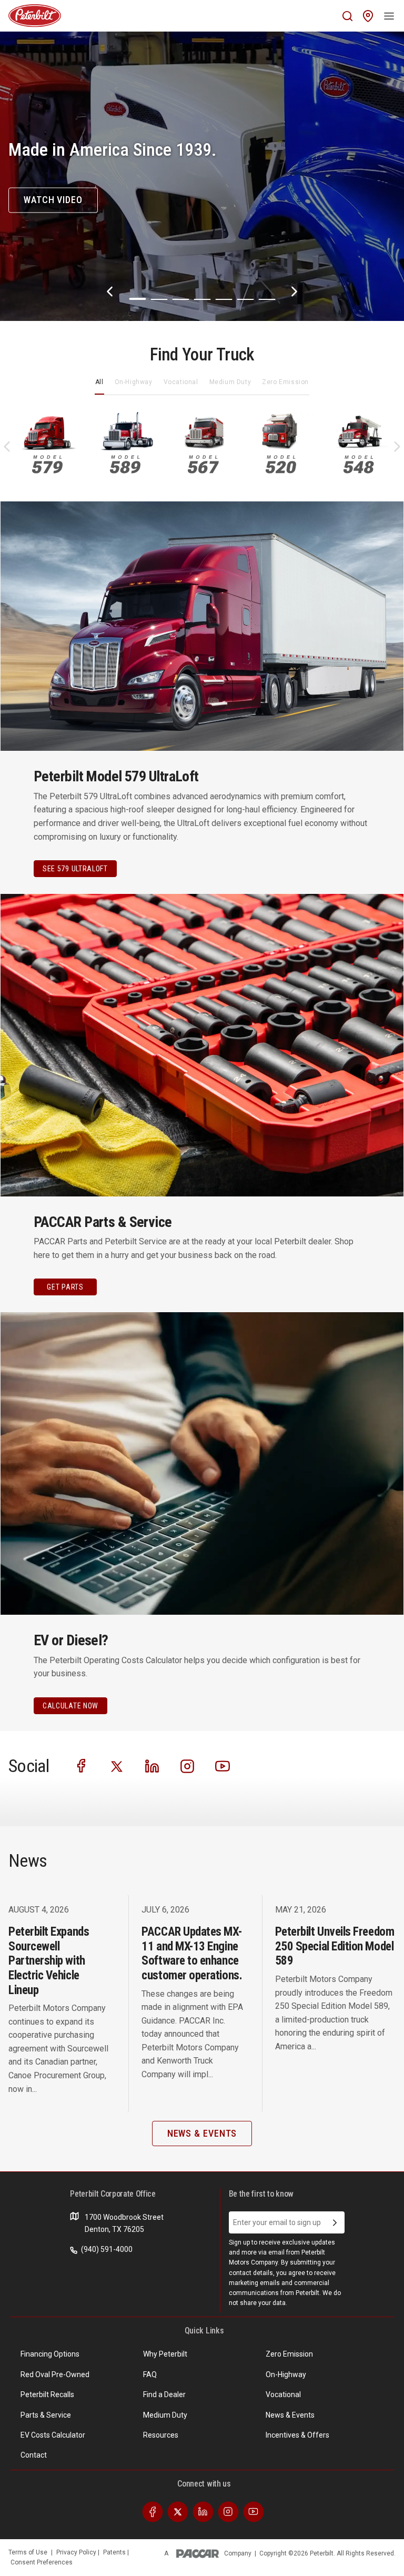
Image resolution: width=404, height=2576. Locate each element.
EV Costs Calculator (53, 2435)
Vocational (181, 382)
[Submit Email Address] (335, 2222)
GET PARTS (65, 1287)
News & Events (290, 2415)
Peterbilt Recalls (47, 2394)
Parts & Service (46, 2415)
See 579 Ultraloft (75, 869)
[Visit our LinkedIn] (152, 1765)
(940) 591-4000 (106, 2249)
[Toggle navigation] (389, 16)
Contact (34, 2455)
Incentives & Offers (297, 2435)
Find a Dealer (164, 2394)
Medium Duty (230, 382)
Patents (115, 2552)
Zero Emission (285, 382)
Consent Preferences (42, 2562)
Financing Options (50, 2354)
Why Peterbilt (165, 2354)
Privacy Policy (77, 2552)
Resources (161, 2435)
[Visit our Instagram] (187, 1765)
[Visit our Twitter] (117, 1765)
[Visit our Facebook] (82, 1765)
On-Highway (134, 382)
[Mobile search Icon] (347, 16)
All (99, 382)
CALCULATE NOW (70, 1706)
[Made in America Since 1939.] (202, 176)
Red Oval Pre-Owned (55, 2374)
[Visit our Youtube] (223, 1765)
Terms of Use (28, 2552)
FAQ (150, 2374)
